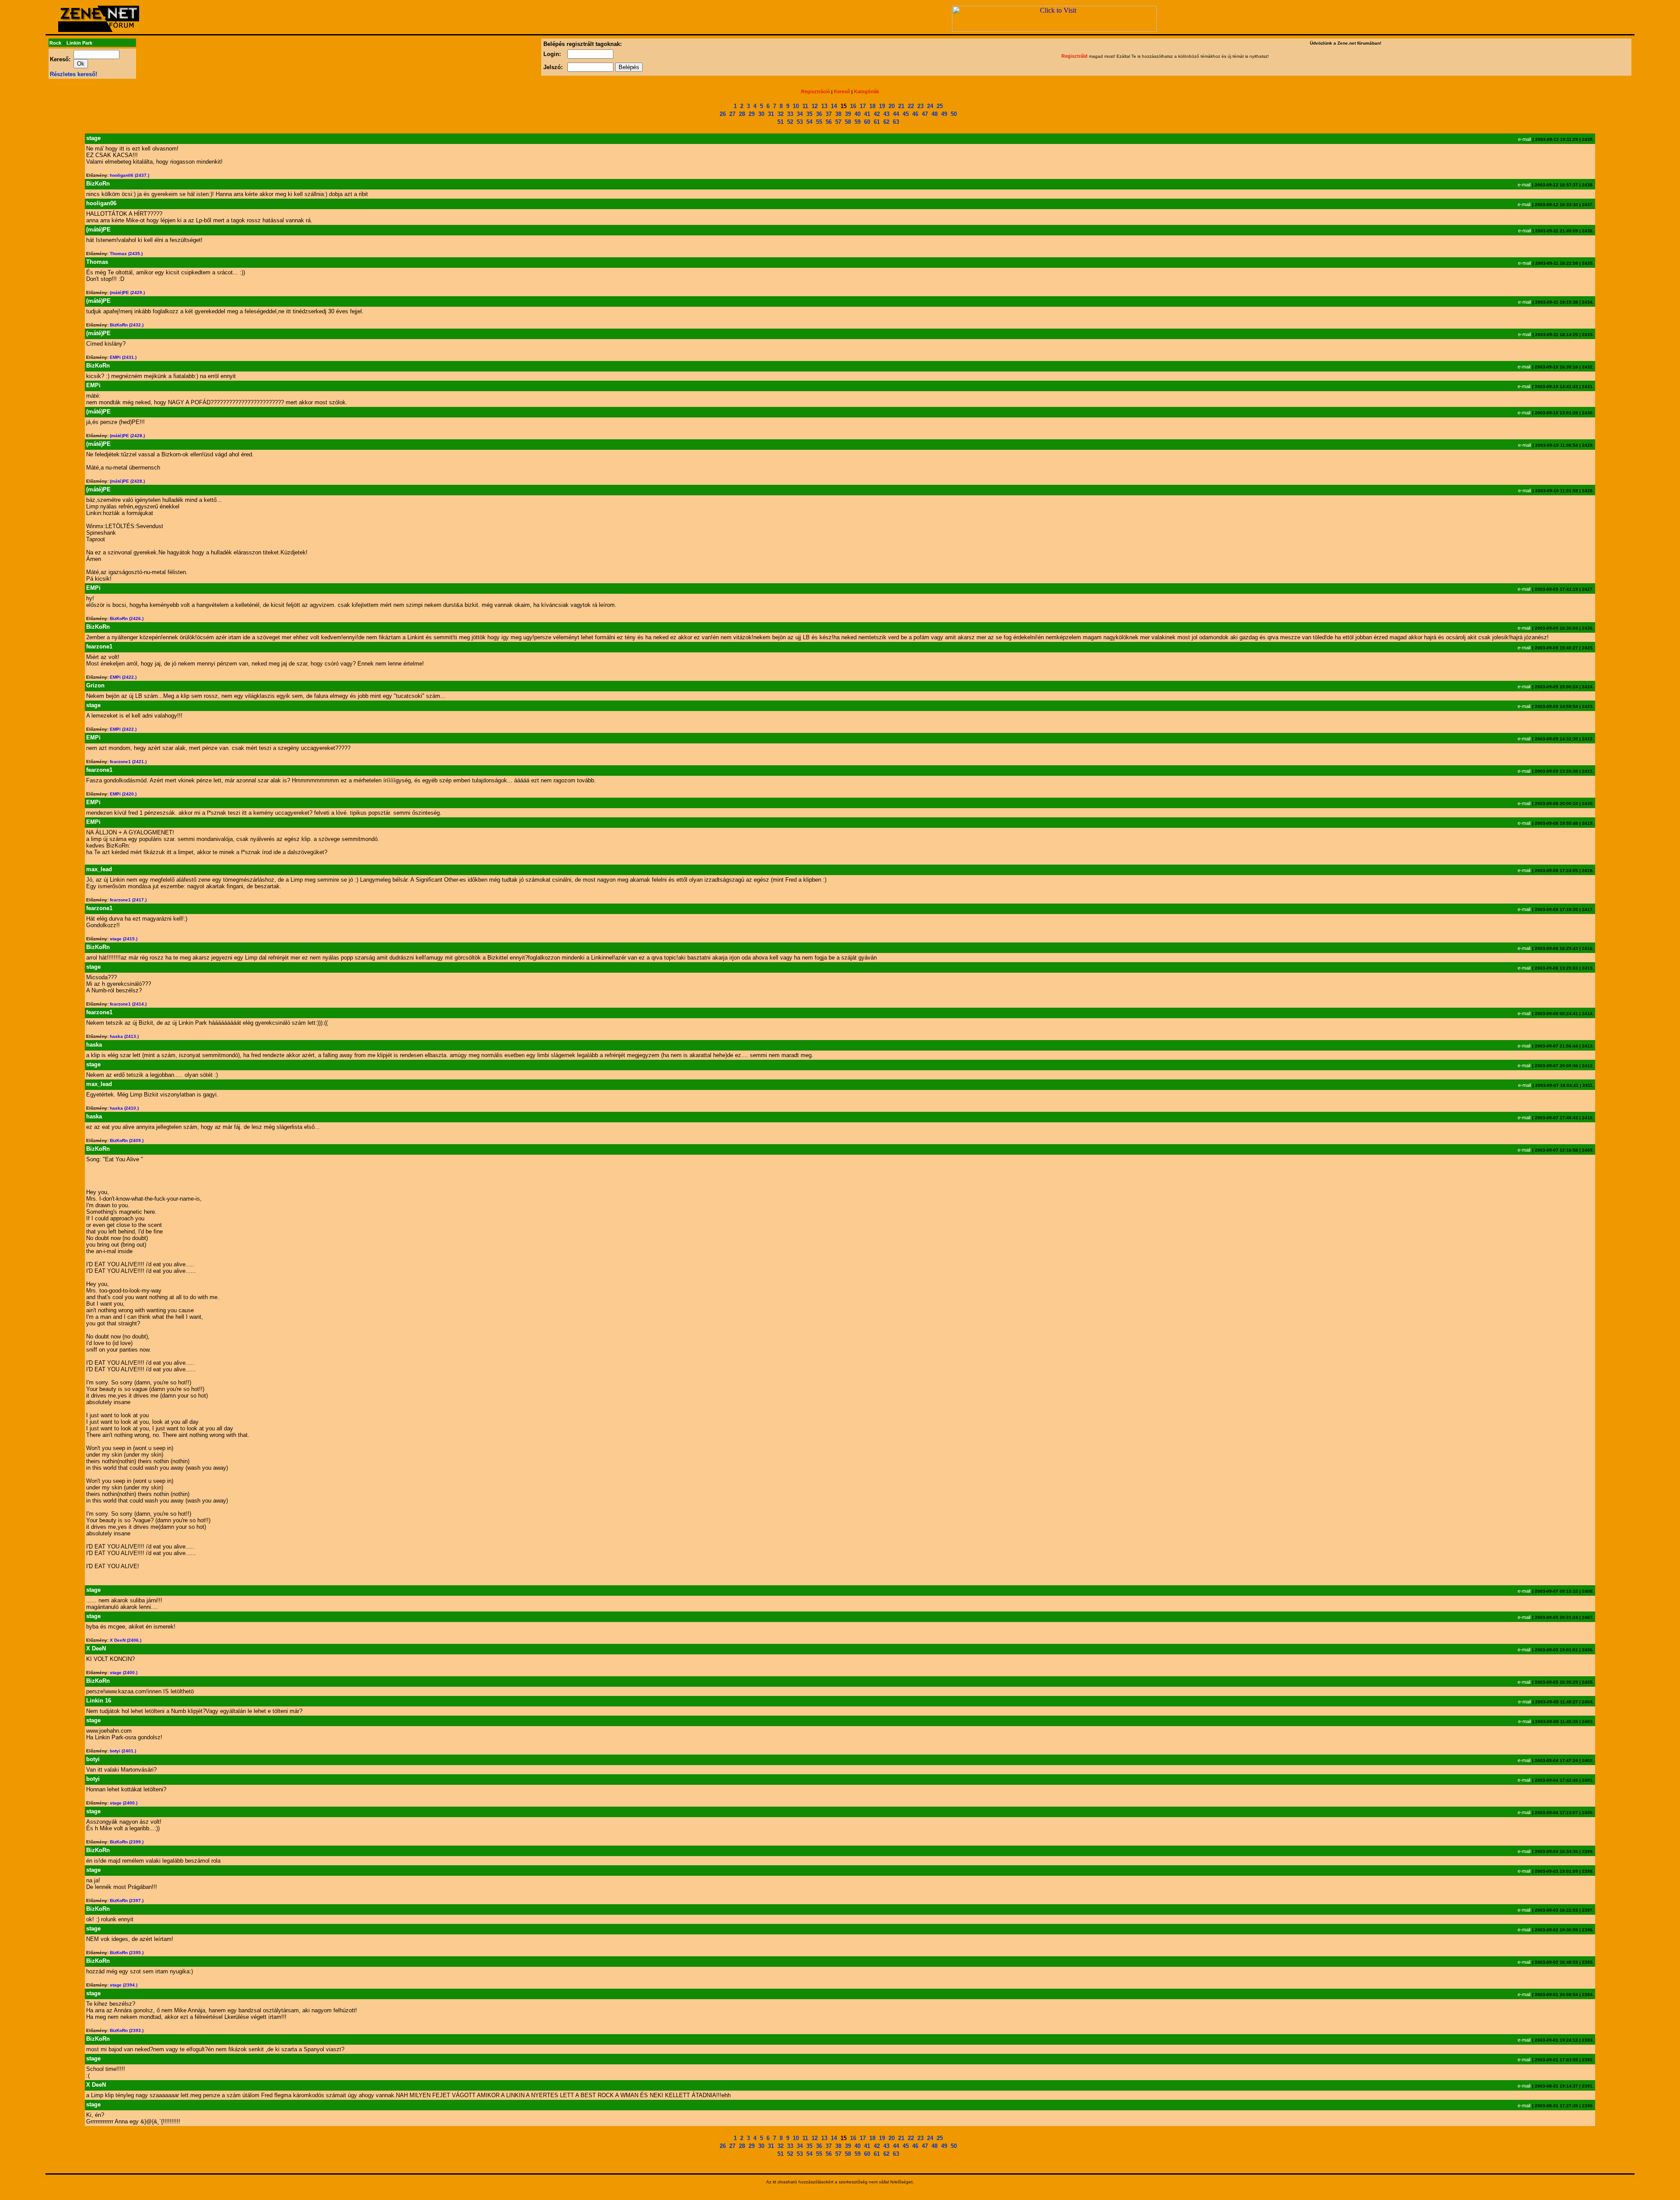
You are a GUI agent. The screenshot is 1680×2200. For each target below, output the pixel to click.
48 (934, 114)
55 (819, 122)
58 (848, 122)
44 (896, 114)
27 (732, 114)
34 (800, 114)
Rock (55, 43)
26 (723, 114)
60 (867, 122)
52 (790, 122)
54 (809, 122)
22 (911, 106)
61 (877, 122)
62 (886, 122)
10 (796, 106)
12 (815, 106)
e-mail (1524, 139)
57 (838, 122)
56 (829, 122)
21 (901, 106)
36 (819, 114)
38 (838, 114)
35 (809, 114)
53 (800, 122)
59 (857, 122)
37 (829, 114)
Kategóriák (866, 91)
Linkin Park (79, 43)
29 (752, 114)
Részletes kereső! (73, 74)
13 (824, 106)
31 (771, 114)
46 (915, 114)
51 (780, 122)
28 (742, 114)
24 (930, 106)
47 (925, 114)
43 (886, 114)
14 (834, 106)
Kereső (842, 91)
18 (872, 106)
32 (780, 114)
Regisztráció (815, 91)
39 (848, 114)
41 (867, 114)
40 (857, 114)
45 (906, 114)
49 (944, 114)
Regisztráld (1074, 56)
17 (863, 106)
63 (896, 122)
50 (954, 114)
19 (882, 106)
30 (761, 114)
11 (805, 106)
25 (940, 106)
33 (790, 114)
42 (877, 114)
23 (920, 106)
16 (853, 106)
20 (892, 106)
